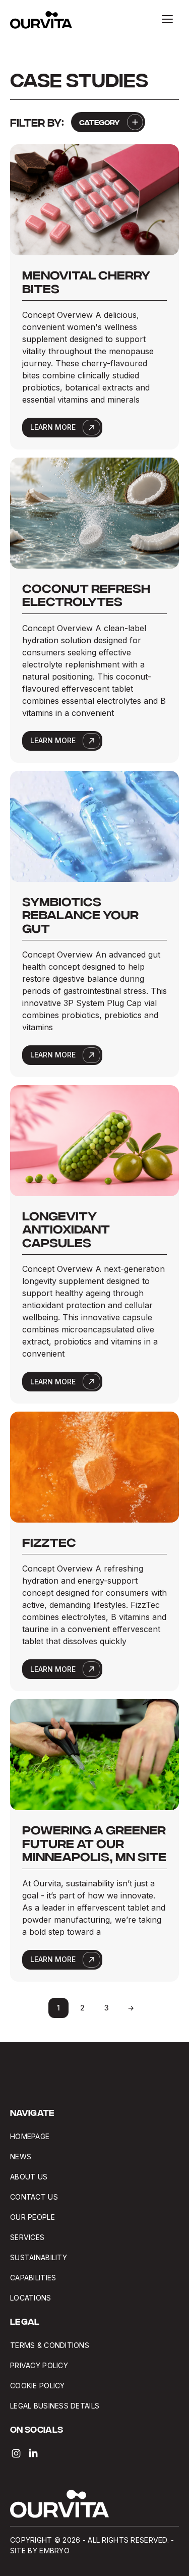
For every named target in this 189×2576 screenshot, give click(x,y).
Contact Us (34, 2197)
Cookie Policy (38, 2386)
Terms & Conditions (50, 2345)
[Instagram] (16, 2453)
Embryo (54, 2551)
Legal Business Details (56, 2406)
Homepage (30, 2136)
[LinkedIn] (33, 2453)
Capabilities (33, 2278)
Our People (33, 2217)
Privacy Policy (39, 2365)
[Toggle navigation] (167, 19)
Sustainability (39, 2257)
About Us (29, 2177)
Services (27, 2237)
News (21, 2157)
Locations (31, 2298)
